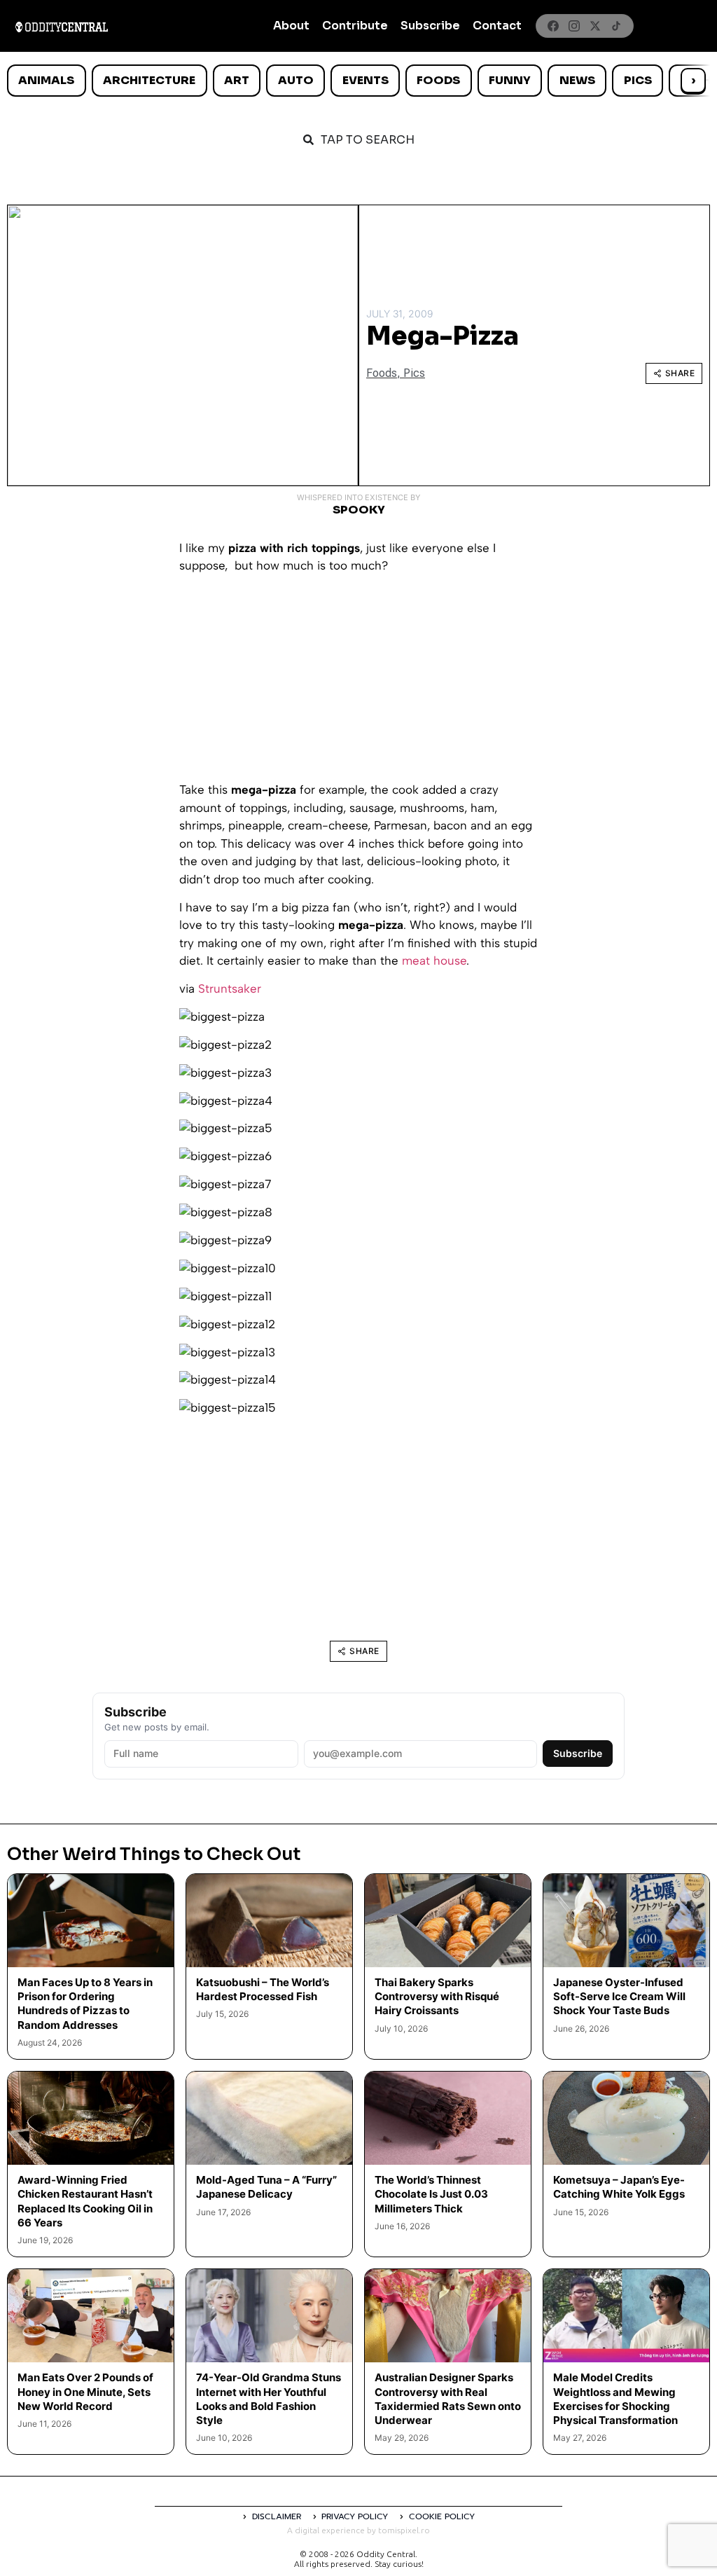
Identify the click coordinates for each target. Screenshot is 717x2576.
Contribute (355, 26)
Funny (510, 80)
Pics (638, 80)
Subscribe (430, 26)
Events (366, 80)
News (577, 80)
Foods (438, 80)
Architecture (149, 80)
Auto (296, 80)
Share (680, 373)
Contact (497, 26)
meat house (434, 960)
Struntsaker (230, 989)
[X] (595, 26)
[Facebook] (553, 26)
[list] (358, 81)
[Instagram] (574, 26)
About (291, 26)
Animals (46, 80)
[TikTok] (616, 26)
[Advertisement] (358, 683)
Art (237, 80)
